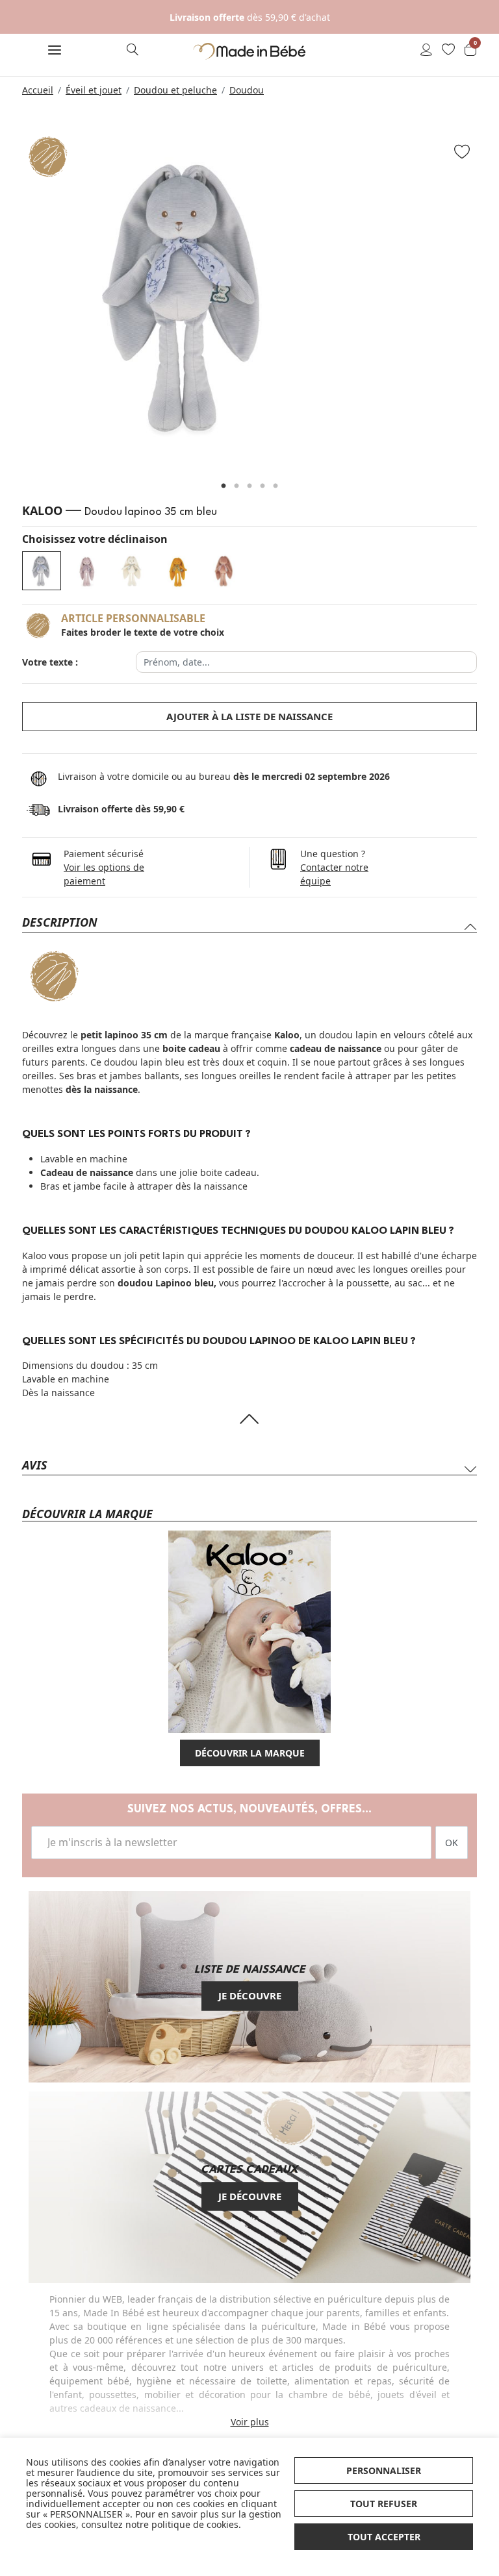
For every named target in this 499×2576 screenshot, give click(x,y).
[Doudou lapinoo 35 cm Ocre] (178, 571)
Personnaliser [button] (384, 2470)
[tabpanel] (249, 297)
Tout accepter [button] (384, 2537)
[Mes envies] (448, 51)
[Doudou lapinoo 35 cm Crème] (133, 571)
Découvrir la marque (250, 1753)
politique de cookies (195, 2524)
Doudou (247, 90)
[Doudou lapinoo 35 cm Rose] (87, 571)
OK (452, 1843)
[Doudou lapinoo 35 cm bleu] (42, 571)
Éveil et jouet (94, 90)
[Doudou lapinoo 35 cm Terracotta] (224, 571)
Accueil (38, 90)
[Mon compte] (426, 51)
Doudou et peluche (175, 90)
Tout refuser (384, 2504)
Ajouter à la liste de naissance (249, 716)
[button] (55, 51)
